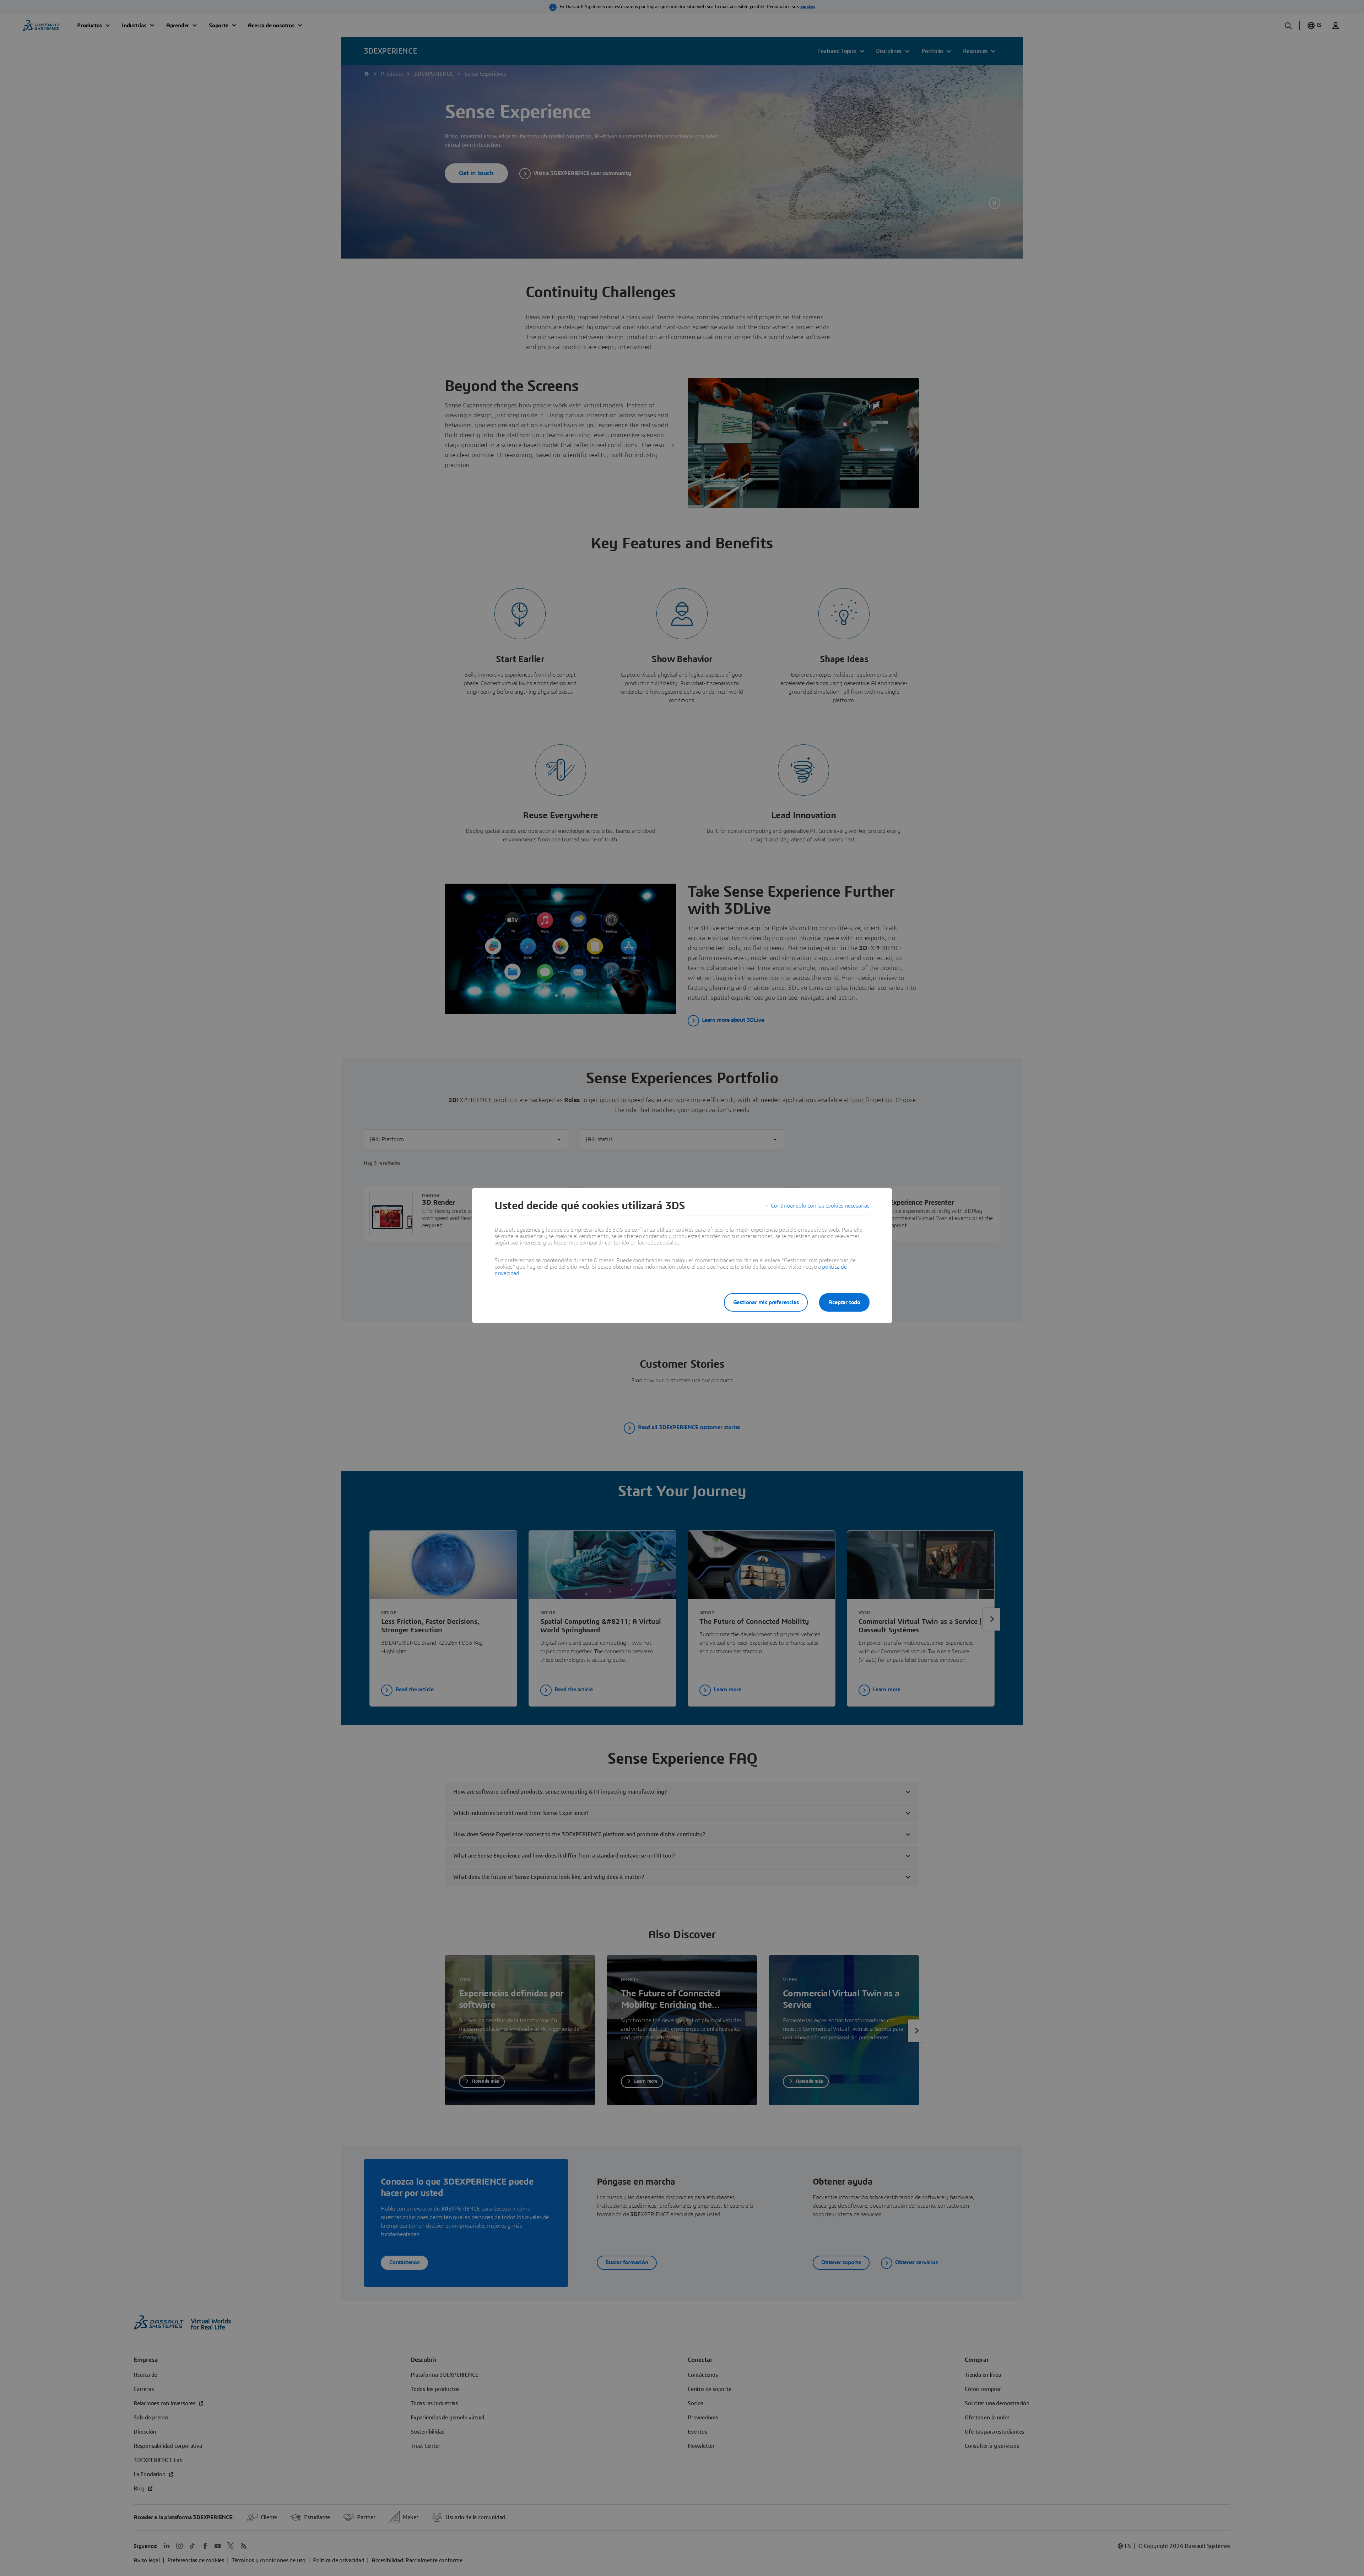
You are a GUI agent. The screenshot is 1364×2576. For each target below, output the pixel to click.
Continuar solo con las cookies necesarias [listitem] (820, 1206)
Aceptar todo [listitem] (844, 1302)
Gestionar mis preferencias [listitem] (766, 1302)
